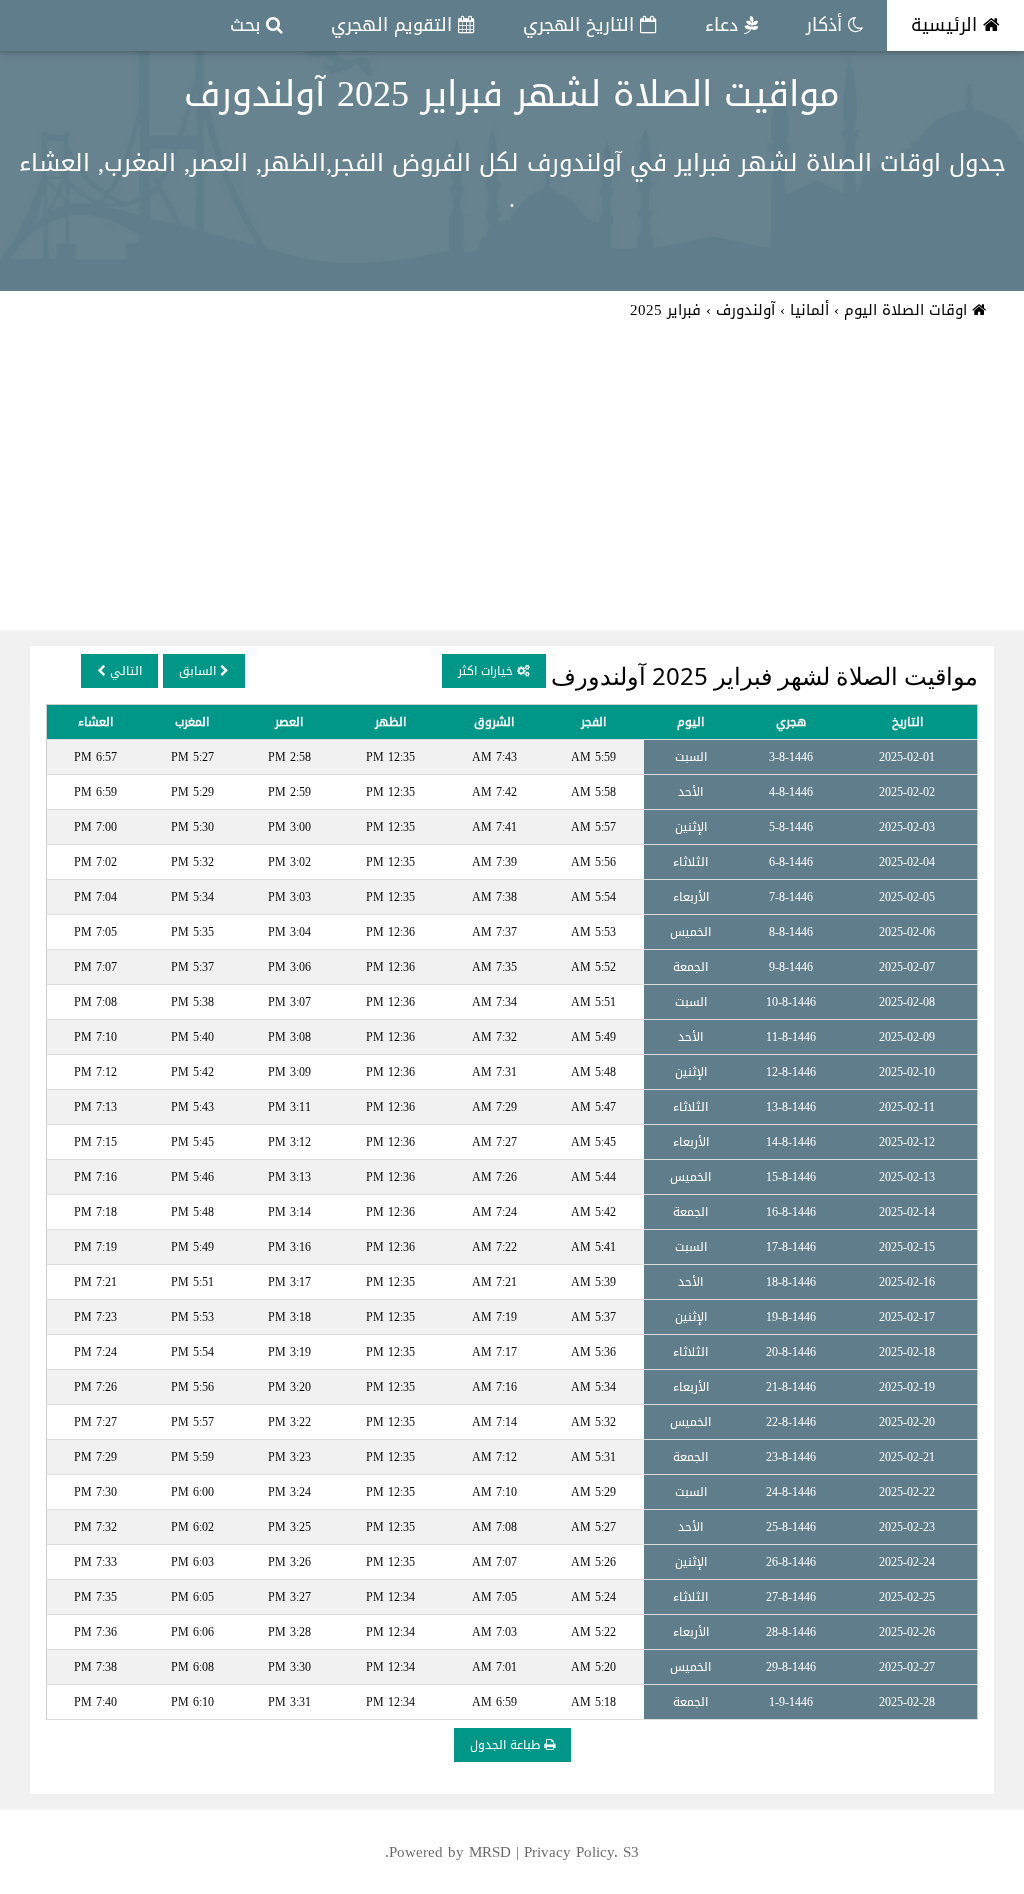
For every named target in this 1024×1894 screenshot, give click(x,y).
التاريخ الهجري (581, 25)
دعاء (724, 25)
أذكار (827, 25)
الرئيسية (947, 25)
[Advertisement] (512, 480)
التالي (124, 671)
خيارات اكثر (487, 671)
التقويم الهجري (394, 25)
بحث (248, 25)
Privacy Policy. (571, 1852)
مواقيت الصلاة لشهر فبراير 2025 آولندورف (512, 94)
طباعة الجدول (507, 1745)
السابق (199, 671)
